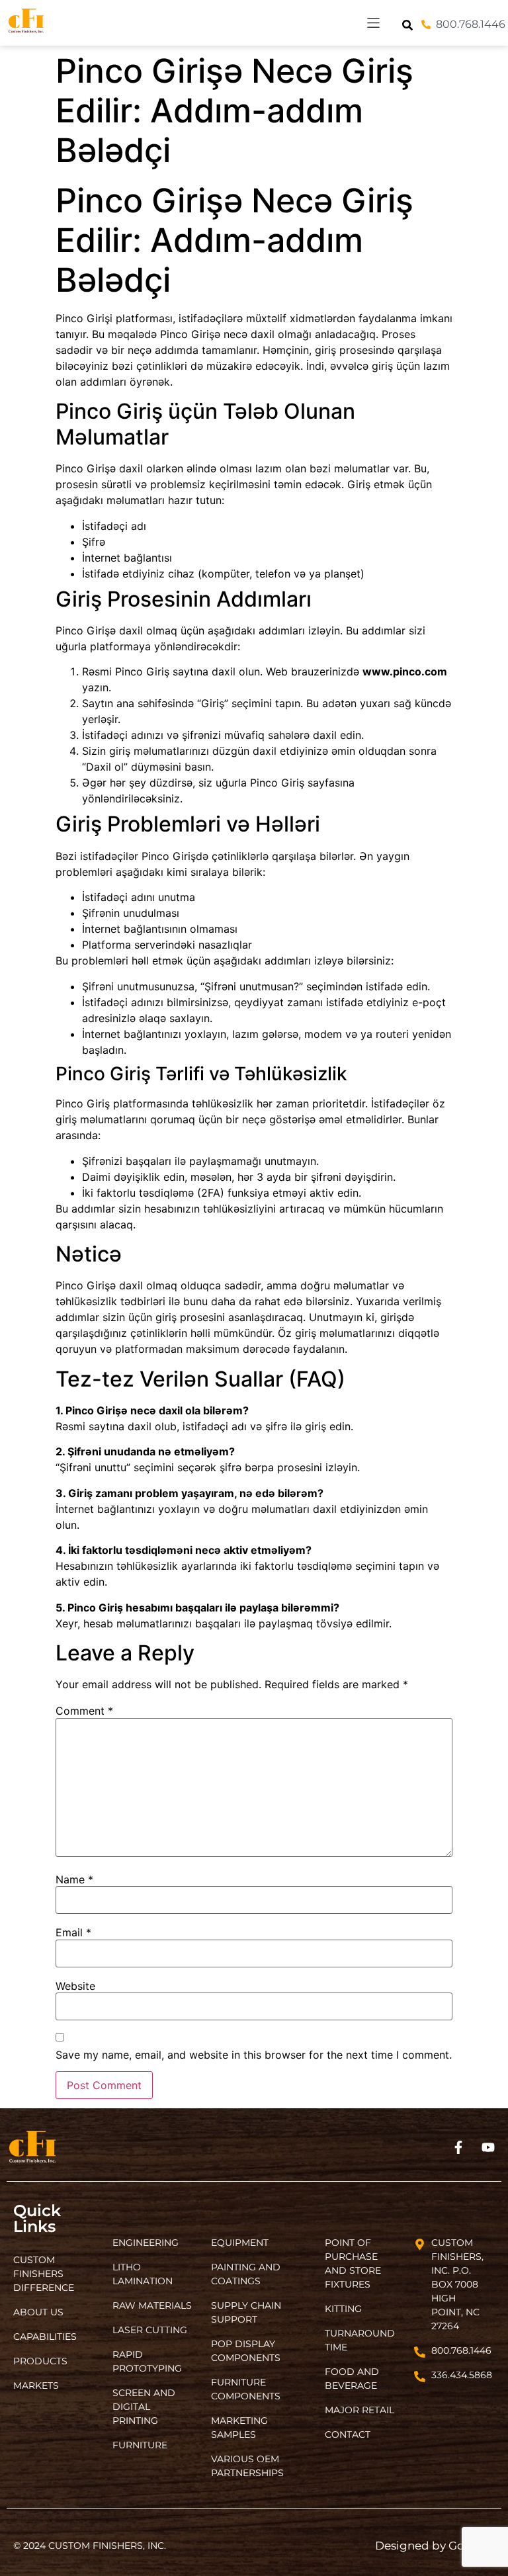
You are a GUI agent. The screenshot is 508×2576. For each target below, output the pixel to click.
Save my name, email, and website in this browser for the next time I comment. (254, 2055)
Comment (84, 1711)
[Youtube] (488, 2147)
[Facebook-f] (458, 2147)
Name (74, 1879)
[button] (373, 23)
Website (75, 1986)
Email (73, 1932)
